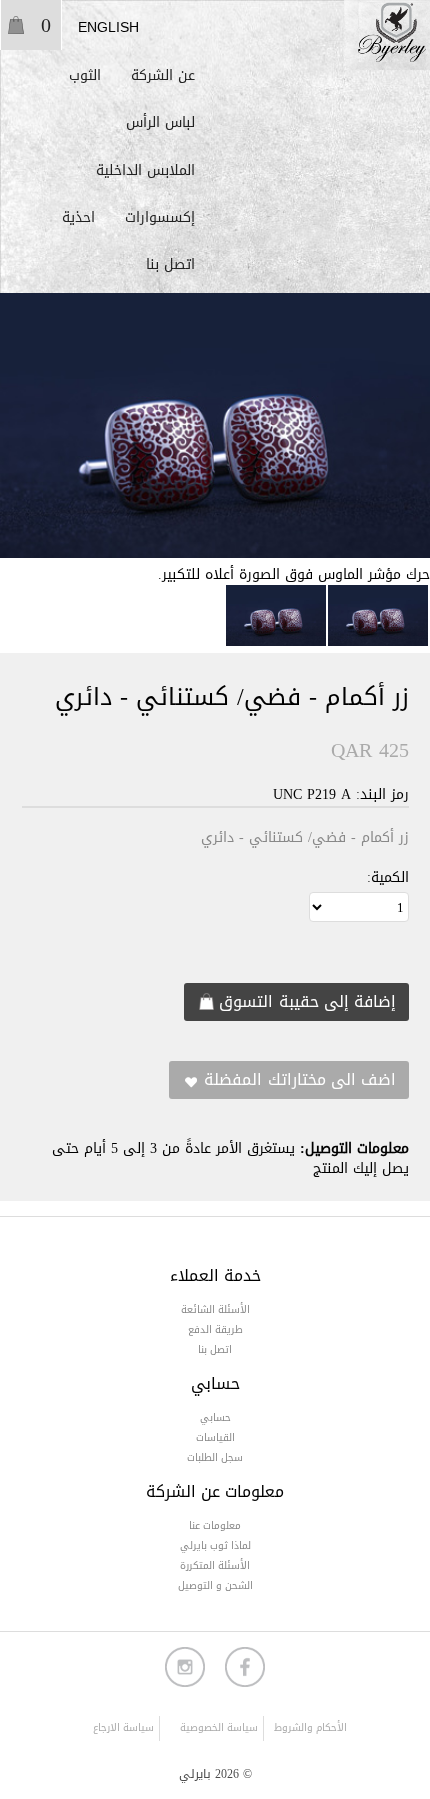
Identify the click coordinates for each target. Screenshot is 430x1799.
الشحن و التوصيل (215, 1585)
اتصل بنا (170, 264)
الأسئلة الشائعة (215, 1309)
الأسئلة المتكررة (215, 1565)
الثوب (85, 75)
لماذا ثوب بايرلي (215, 1545)
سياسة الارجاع (123, 1727)
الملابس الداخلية (145, 170)
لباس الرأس (160, 122)
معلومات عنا (215, 1525)
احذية (78, 217)
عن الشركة (163, 75)
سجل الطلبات (215, 1457)
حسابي (215, 1417)
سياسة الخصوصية (219, 1727)
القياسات (215, 1437)
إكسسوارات (160, 217)
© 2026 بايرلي (215, 1774)
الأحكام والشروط (310, 1728)
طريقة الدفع (215, 1329)
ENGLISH (108, 27)
